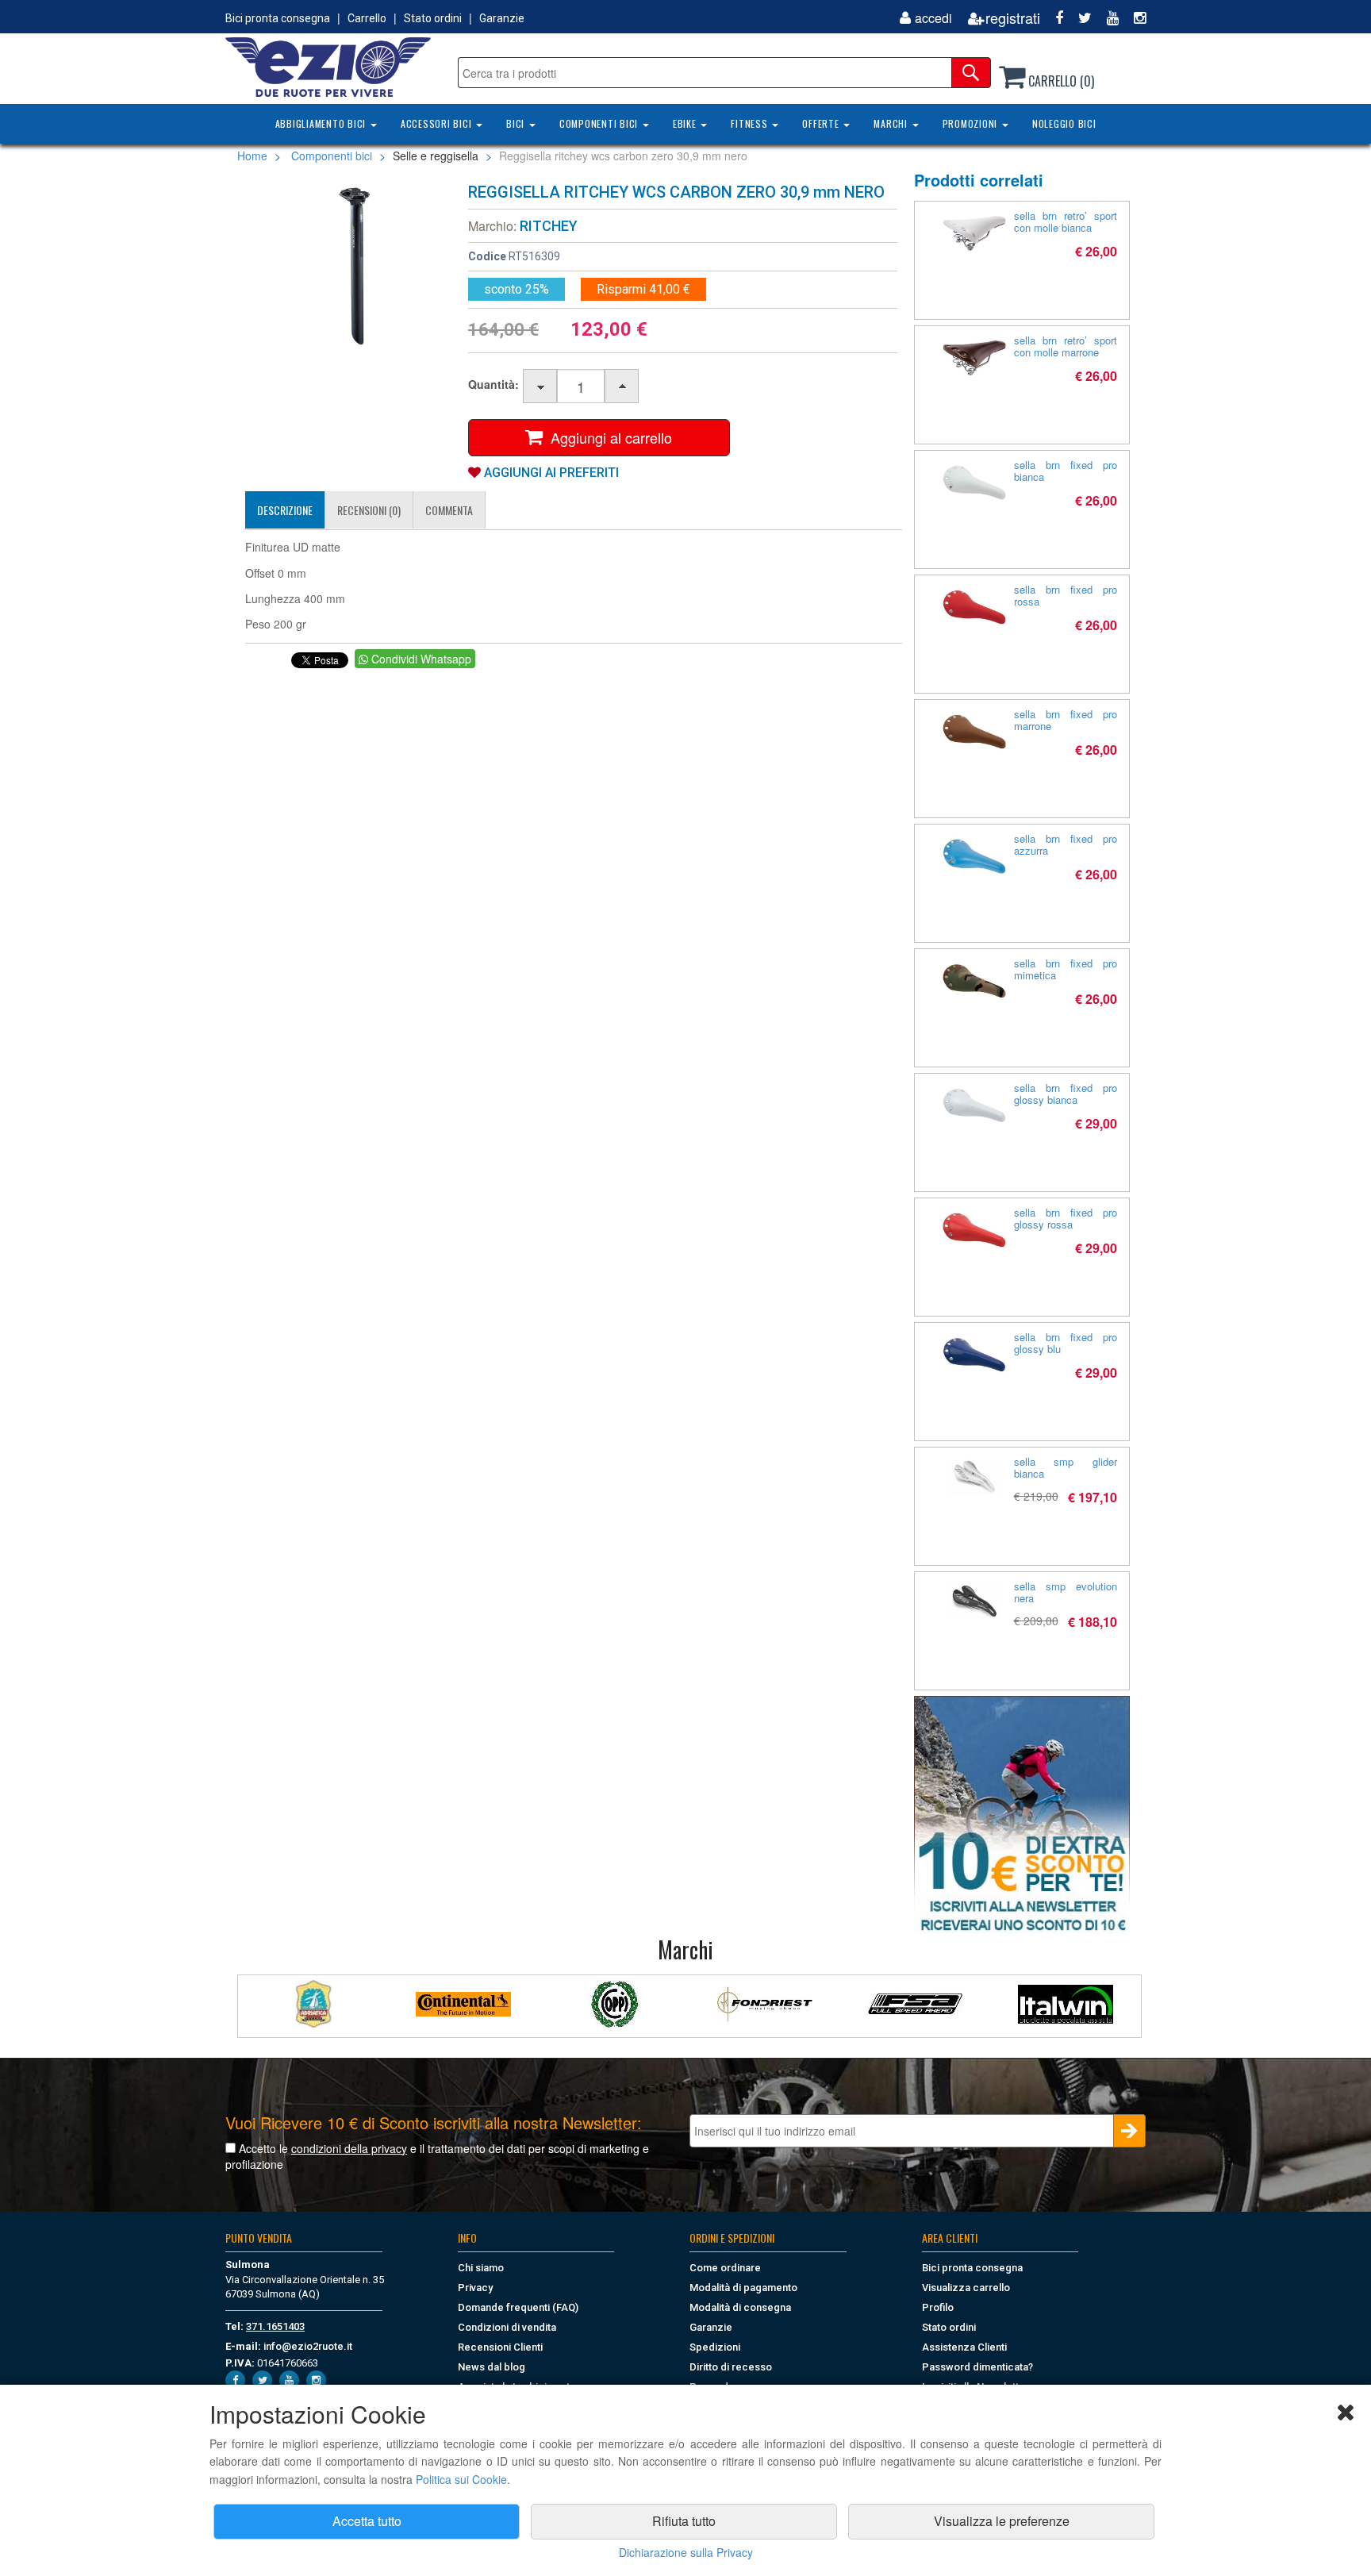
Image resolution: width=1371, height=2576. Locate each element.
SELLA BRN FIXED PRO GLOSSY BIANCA (1066, 1094)
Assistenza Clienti (964, 2347)
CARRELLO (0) (1060, 81)
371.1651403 (275, 2326)
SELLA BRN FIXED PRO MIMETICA (1066, 969)
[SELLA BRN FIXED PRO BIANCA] (974, 483)
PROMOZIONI (972, 123)
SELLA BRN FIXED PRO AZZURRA (1066, 844)
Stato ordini (433, 18)
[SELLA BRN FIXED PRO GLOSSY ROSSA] (974, 1230)
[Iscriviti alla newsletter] (1022, 1815)
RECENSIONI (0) (369, 510)
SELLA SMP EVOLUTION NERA (1066, 1592)
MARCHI (892, 123)
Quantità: (493, 384)
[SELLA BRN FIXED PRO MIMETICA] (974, 981)
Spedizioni (715, 2347)
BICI (517, 123)
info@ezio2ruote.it (308, 2346)
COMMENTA (449, 510)
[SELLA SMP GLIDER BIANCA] (974, 1476)
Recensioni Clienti (500, 2347)
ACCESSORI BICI (438, 123)
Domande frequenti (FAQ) (518, 2307)
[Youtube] (1107, 18)
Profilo (938, 2307)
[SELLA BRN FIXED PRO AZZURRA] (974, 856)
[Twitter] (1079, 18)
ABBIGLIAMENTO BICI (322, 123)
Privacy (475, 2288)
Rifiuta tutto (684, 2521)
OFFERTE (822, 123)
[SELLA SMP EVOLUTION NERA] (974, 1601)
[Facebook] (1053, 18)
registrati (1013, 18)
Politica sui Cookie (461, 2479)
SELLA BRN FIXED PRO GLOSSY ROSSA (1066, 1218)
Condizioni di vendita (507, 2327)
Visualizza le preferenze (1002, 2521)
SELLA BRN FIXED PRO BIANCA (1066, 471)
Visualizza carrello (966, 2288)
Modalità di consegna (740, 2307)
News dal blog (492, 2367)
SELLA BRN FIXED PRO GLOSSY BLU (1066, 1343)
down (541, 387)
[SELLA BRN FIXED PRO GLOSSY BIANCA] (974, 1105)
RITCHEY (549, 226)
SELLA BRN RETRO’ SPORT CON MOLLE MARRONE (1066, 346)
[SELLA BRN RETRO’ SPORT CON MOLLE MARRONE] (974, 358)
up (622, 387)
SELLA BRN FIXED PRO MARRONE (1066, 720)
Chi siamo (481, 2268)
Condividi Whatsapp (420, 659)
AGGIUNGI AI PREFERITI (550, 473)
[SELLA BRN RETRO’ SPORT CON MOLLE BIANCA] (974, 233)
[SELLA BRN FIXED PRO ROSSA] (974, 607)
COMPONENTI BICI (600, 123)
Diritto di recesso (731, 2367)
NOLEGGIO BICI (1064, 123)
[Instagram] (1134, 18)
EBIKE (686, 123)
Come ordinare (725, 2268)
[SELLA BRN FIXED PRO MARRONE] (974, 732)
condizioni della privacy (349, 2148)
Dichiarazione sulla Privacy (686, 2552)
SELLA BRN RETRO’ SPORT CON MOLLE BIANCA (1066, 221)
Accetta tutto (367, 2521)
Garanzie (502, 18)
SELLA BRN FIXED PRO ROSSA (1066, 595)
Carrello (367, 18)
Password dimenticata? (977, 2367)
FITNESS (751, 123)
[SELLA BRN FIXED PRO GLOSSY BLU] (974, 1355)
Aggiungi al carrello (607, 437)
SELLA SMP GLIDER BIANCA (1066, 1467)
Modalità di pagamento (743, 2288)
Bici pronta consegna (278, 18)
